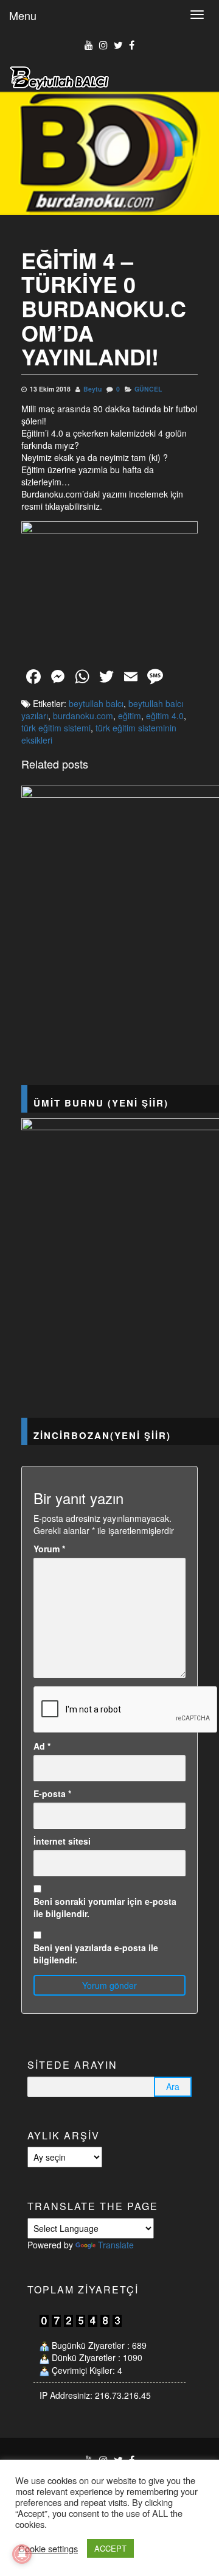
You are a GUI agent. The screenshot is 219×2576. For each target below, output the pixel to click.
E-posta (52, 1793)
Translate (116, 2245)
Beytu (92, 389)
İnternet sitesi (62, 1841)
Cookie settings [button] (48, 2549)
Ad (42, 1746)
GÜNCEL (148, 389)
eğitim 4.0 (165, 716)
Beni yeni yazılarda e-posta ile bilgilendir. (96, 1954)
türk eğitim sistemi (56, 728)
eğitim (130, 716)
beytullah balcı (96, 703)
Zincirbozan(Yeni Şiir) (102, 1435)
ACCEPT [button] (110, 2548)
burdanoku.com (83, 716)
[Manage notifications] (22, 2554)
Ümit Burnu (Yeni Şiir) (101, 1103)
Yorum (49, 1549)
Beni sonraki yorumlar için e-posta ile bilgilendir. (105, 1907)
